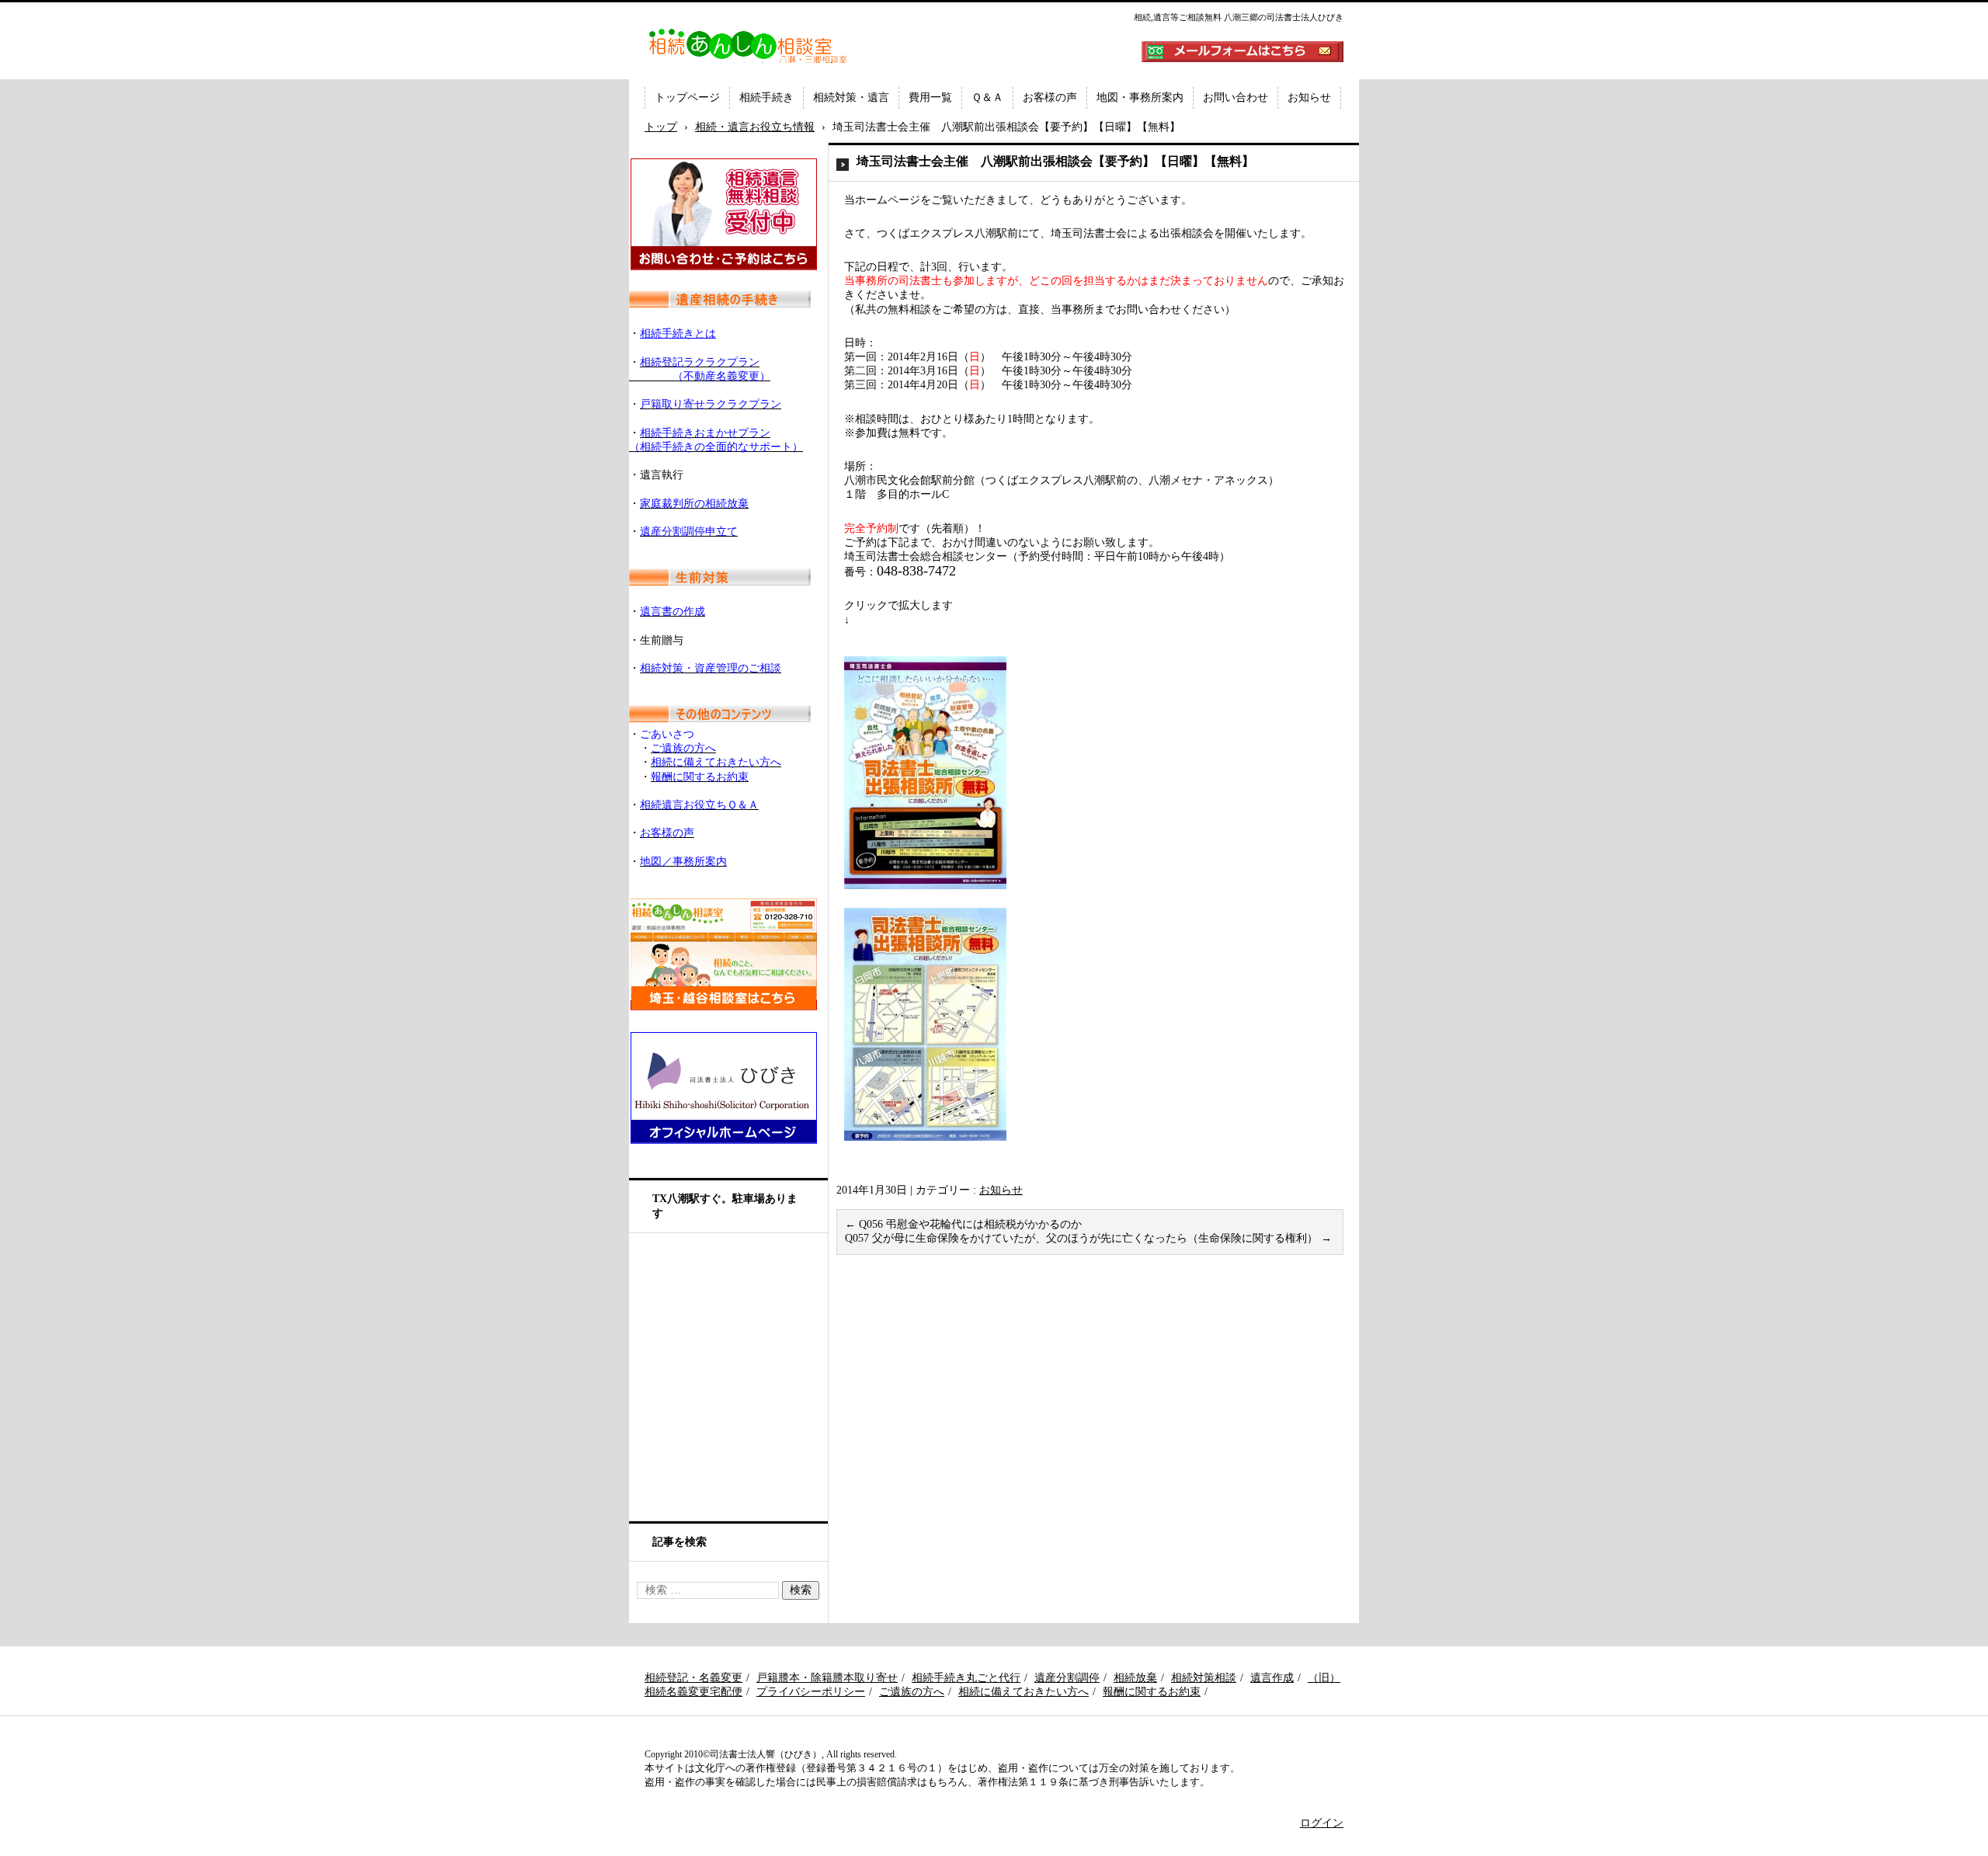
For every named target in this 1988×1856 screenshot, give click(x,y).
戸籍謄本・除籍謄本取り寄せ (827, 1678)
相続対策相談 (1204, 1678)
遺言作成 (1272, 1678)
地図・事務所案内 (1140, 97)
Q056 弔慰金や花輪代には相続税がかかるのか (963, 1224)
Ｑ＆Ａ (987, 97)
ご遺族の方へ (912, 1692)
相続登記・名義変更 (693, 1678)
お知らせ (1309, 97)
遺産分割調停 (1067, 1678)
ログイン (1322, 1823)
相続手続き (766, 97)
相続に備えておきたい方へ (1024, 1692)
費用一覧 (930, 97)
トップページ (687, 97)
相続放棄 (1135, 1678)
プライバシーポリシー (811, 1692)
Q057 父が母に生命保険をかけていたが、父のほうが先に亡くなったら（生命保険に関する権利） (1088, 1238)
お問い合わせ (1236, 97)
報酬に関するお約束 (1152, 1692)
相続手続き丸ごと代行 (966, 1678)
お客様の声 (1050, 97)
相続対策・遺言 (851, 97)
